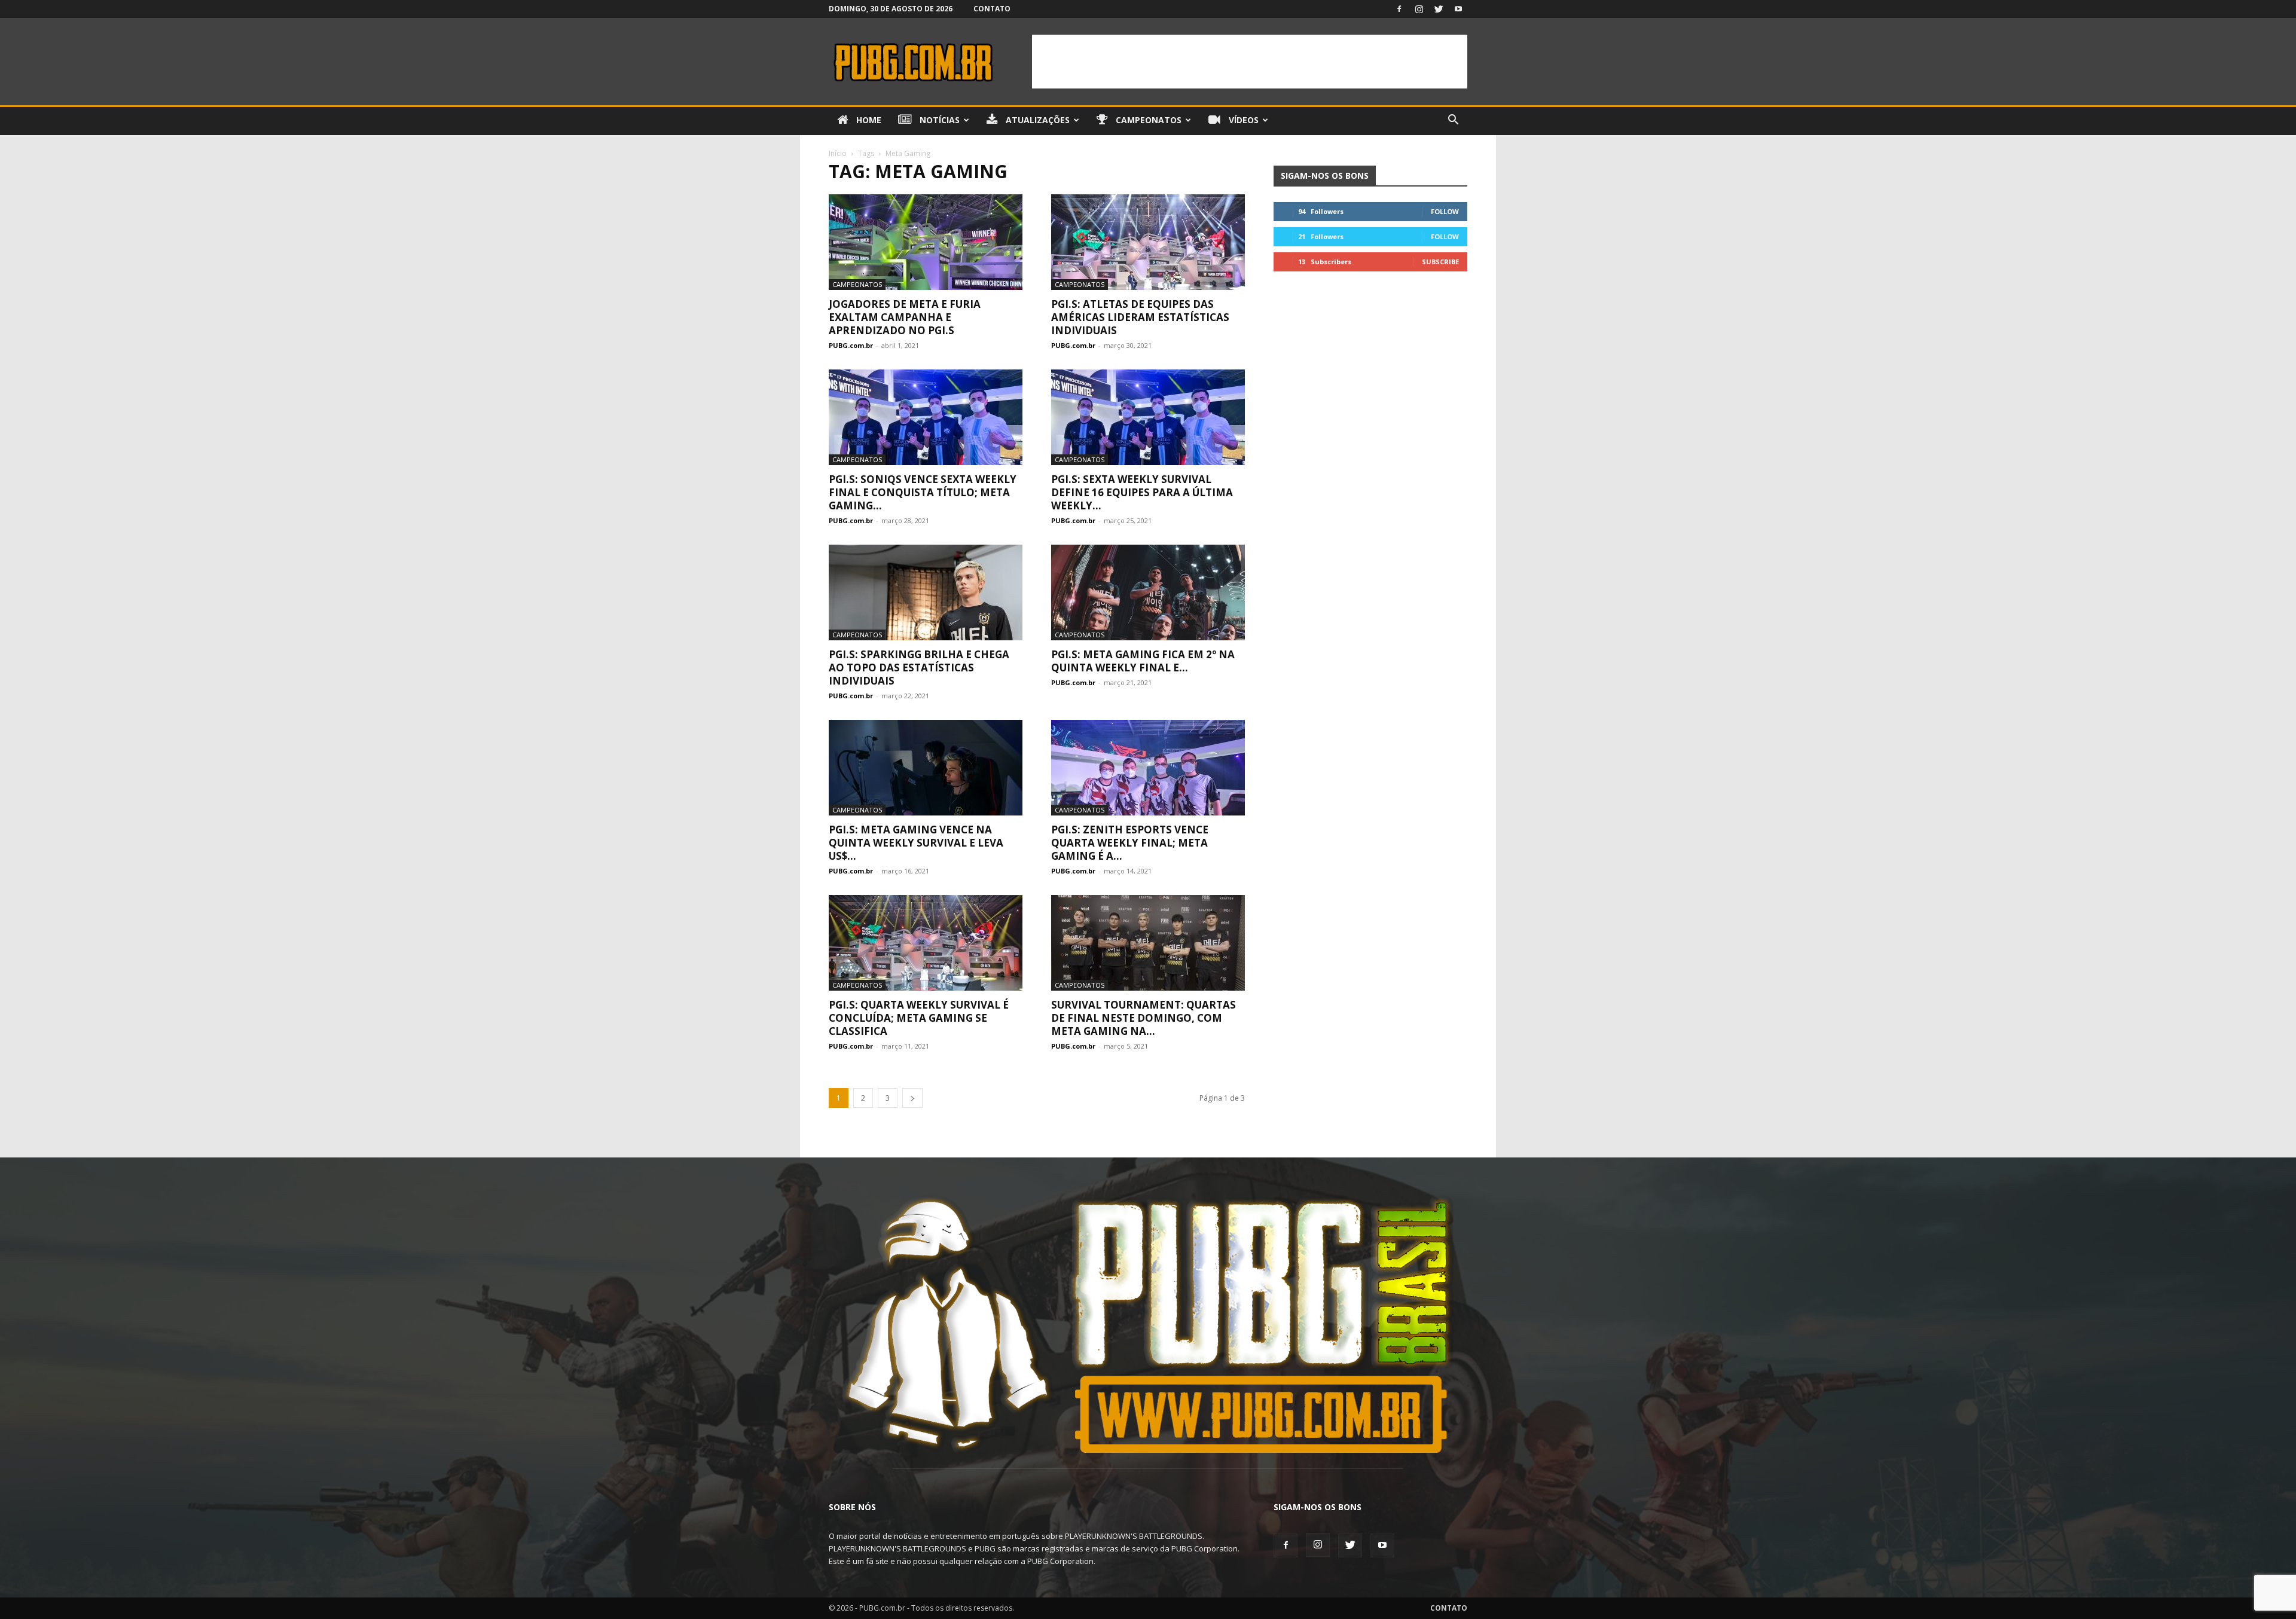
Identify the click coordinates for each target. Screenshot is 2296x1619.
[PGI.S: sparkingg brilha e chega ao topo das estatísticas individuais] (926, 592)
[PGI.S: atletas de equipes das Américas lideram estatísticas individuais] (1148, 242)
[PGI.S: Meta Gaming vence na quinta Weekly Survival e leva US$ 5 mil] (926, 768)
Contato (992, 9)
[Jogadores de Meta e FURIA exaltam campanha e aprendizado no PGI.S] (926, 242)
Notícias (938, 120)
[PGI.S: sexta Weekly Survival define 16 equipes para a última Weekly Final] (1148, 417)
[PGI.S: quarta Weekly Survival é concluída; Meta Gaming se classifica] (926, 943)
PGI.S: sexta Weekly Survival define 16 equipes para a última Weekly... (1142, 492)
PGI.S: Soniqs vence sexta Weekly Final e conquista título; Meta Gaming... (923, 492)
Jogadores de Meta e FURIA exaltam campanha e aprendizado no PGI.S (905, 317)
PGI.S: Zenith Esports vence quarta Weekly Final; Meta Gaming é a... (1130, 843)
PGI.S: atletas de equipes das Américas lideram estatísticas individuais (1140, 317)
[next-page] (912, 1098)
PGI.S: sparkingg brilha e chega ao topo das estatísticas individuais (919, 668)
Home (868, 120)
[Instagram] (1419, 9)
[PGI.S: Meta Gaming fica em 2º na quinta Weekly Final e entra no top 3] (1148, 592)
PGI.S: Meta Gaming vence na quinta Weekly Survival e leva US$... (916, 843)
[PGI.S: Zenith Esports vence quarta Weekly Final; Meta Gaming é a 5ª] (1148, 768)
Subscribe (1440, 262)
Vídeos (1242, 120)
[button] (1453, 121)
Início (838, 153)
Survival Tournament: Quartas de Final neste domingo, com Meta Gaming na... (1144, 1018)
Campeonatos (1147, 120)
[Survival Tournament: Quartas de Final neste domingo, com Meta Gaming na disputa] (1148, 943)
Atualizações (1036, 120)
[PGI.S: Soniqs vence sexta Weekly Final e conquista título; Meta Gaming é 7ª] (926, 417)
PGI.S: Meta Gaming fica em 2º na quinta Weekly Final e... (1143, 661)
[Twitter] (1439, 9)
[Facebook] (1399, 9)
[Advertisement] (1250, 62)
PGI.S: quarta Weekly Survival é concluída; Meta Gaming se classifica (919, 1018)
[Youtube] (1458, 9)
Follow (1445, 211)
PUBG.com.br (851, 345)
